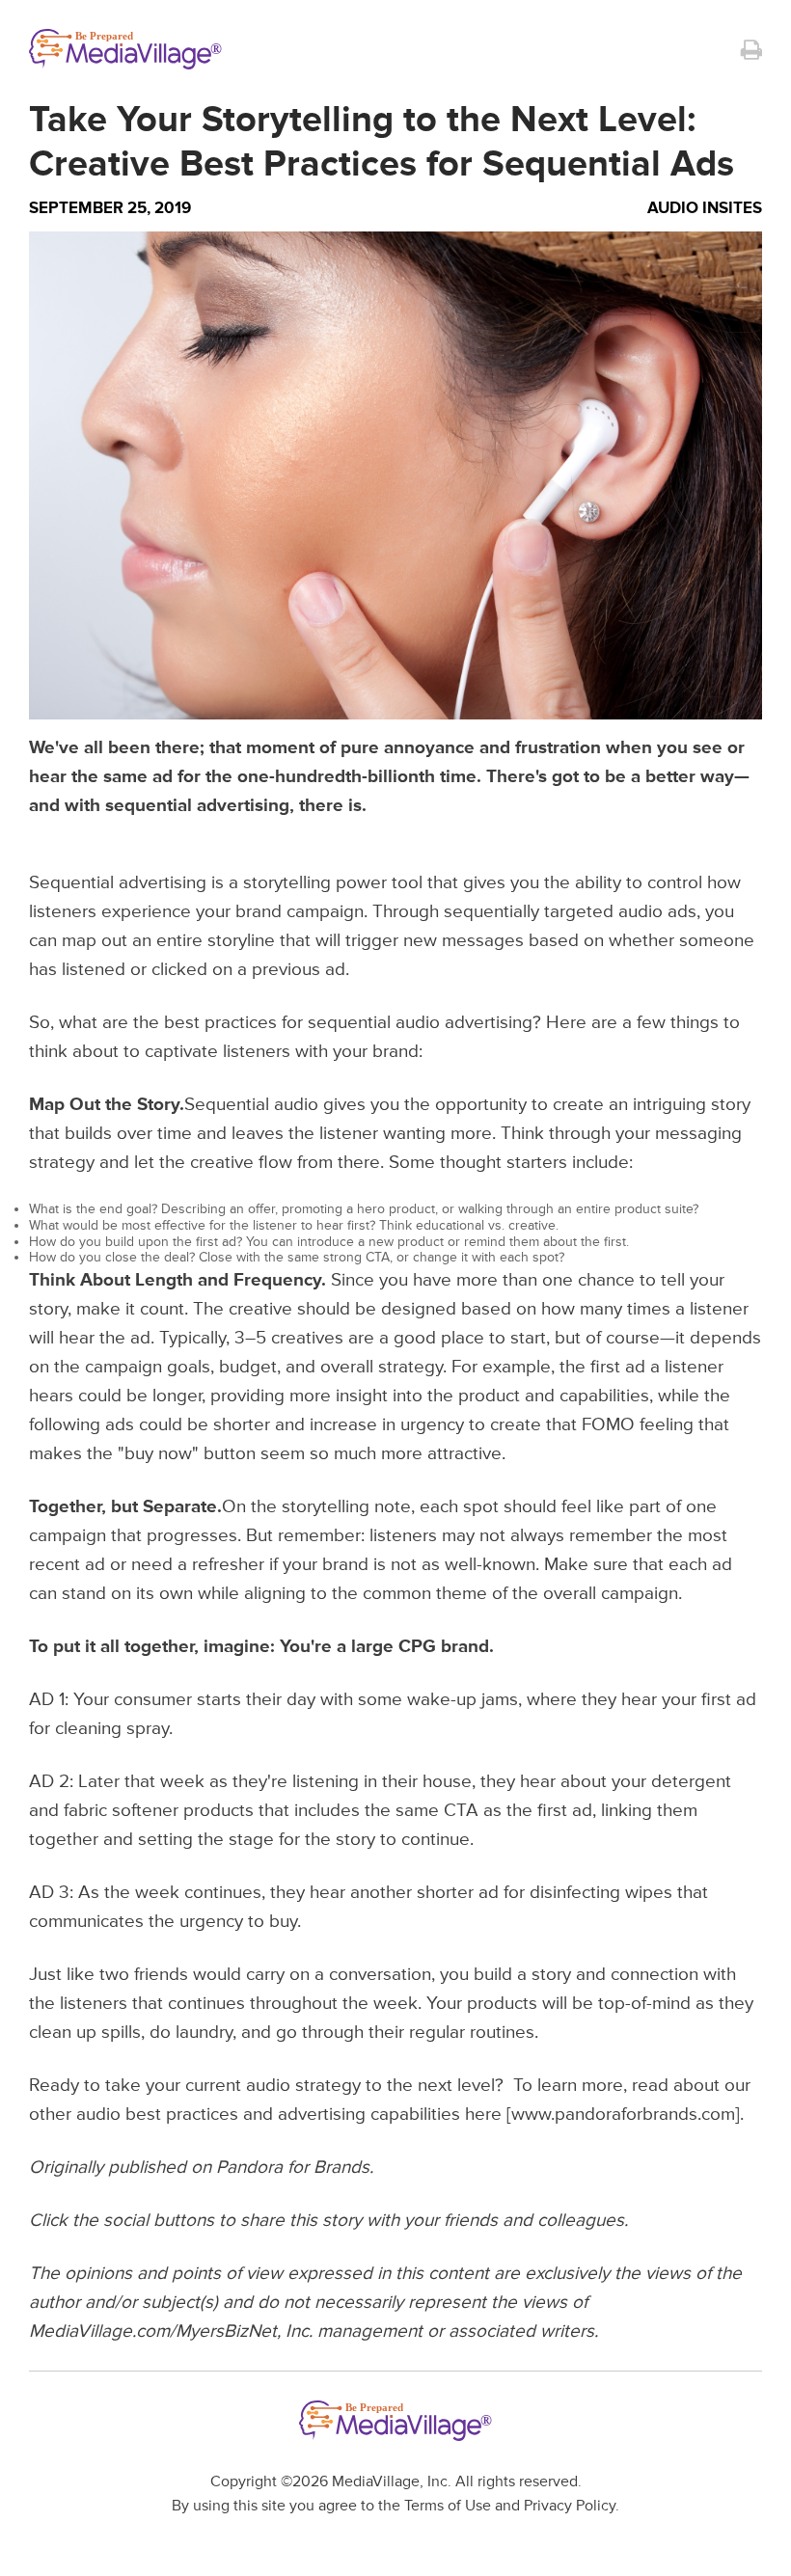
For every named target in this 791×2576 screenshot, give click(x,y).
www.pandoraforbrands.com (623, 2115)
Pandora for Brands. (295, 2168)
